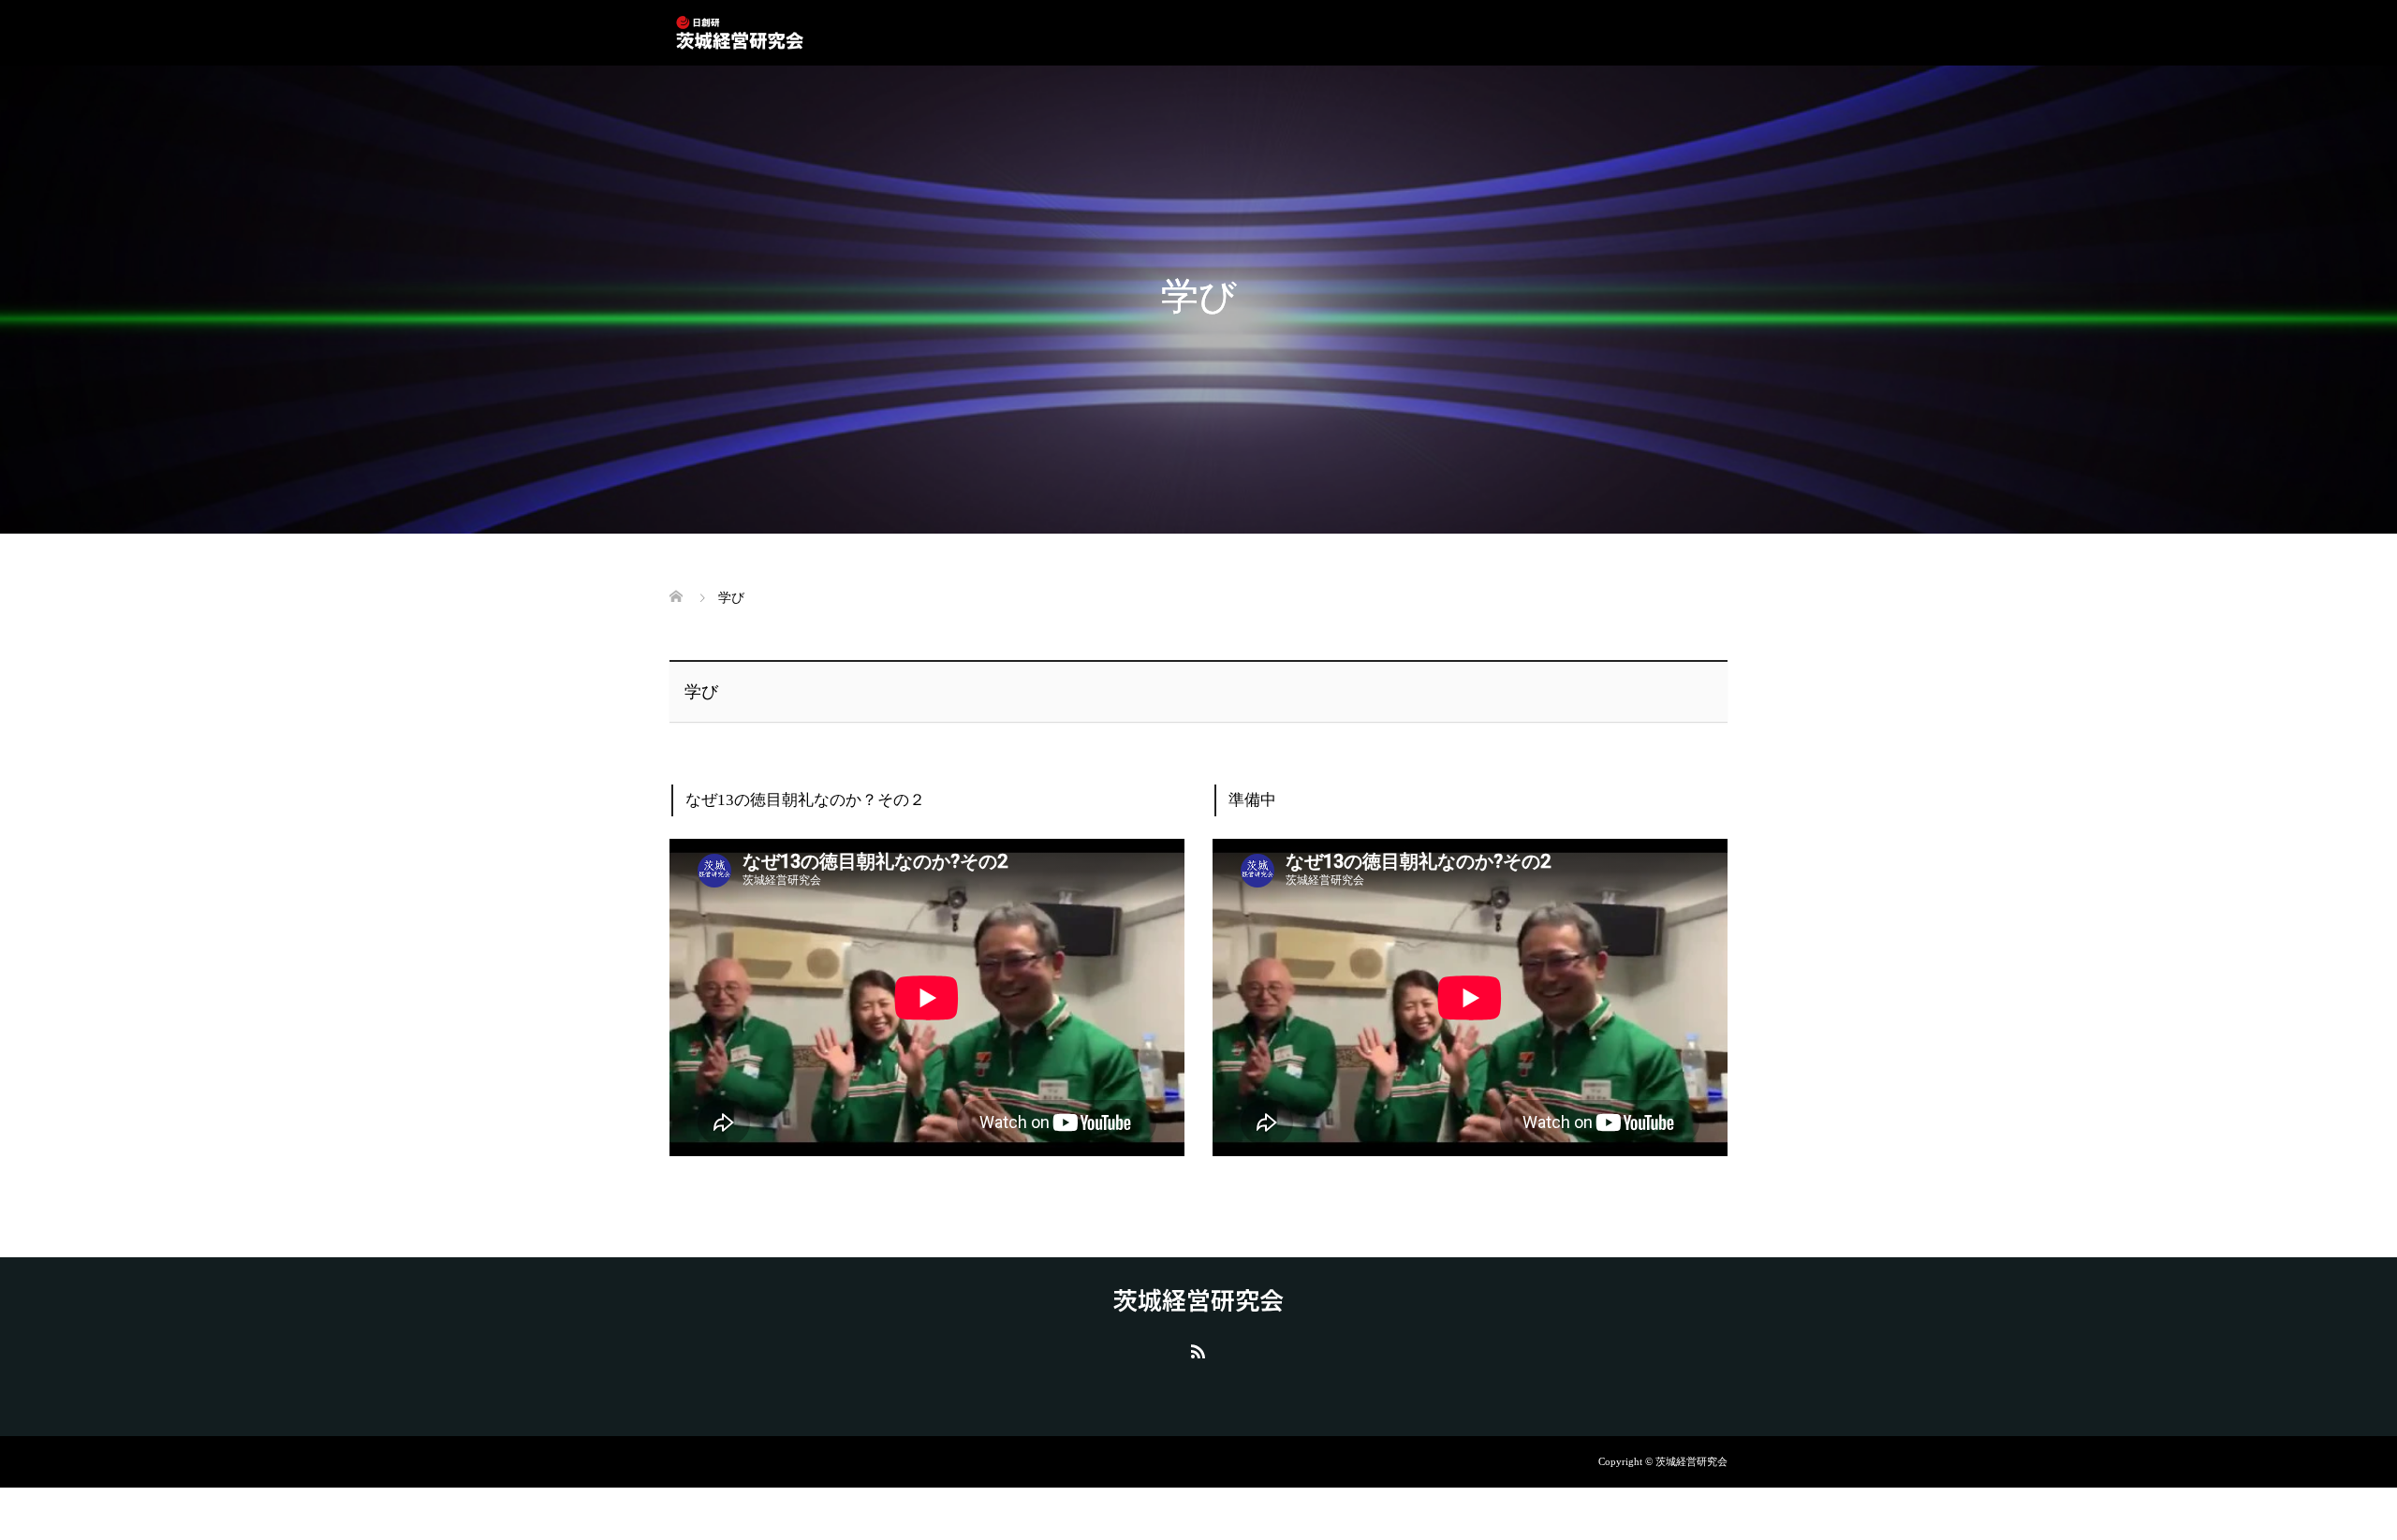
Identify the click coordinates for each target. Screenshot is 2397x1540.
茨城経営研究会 (1198, 1299)
